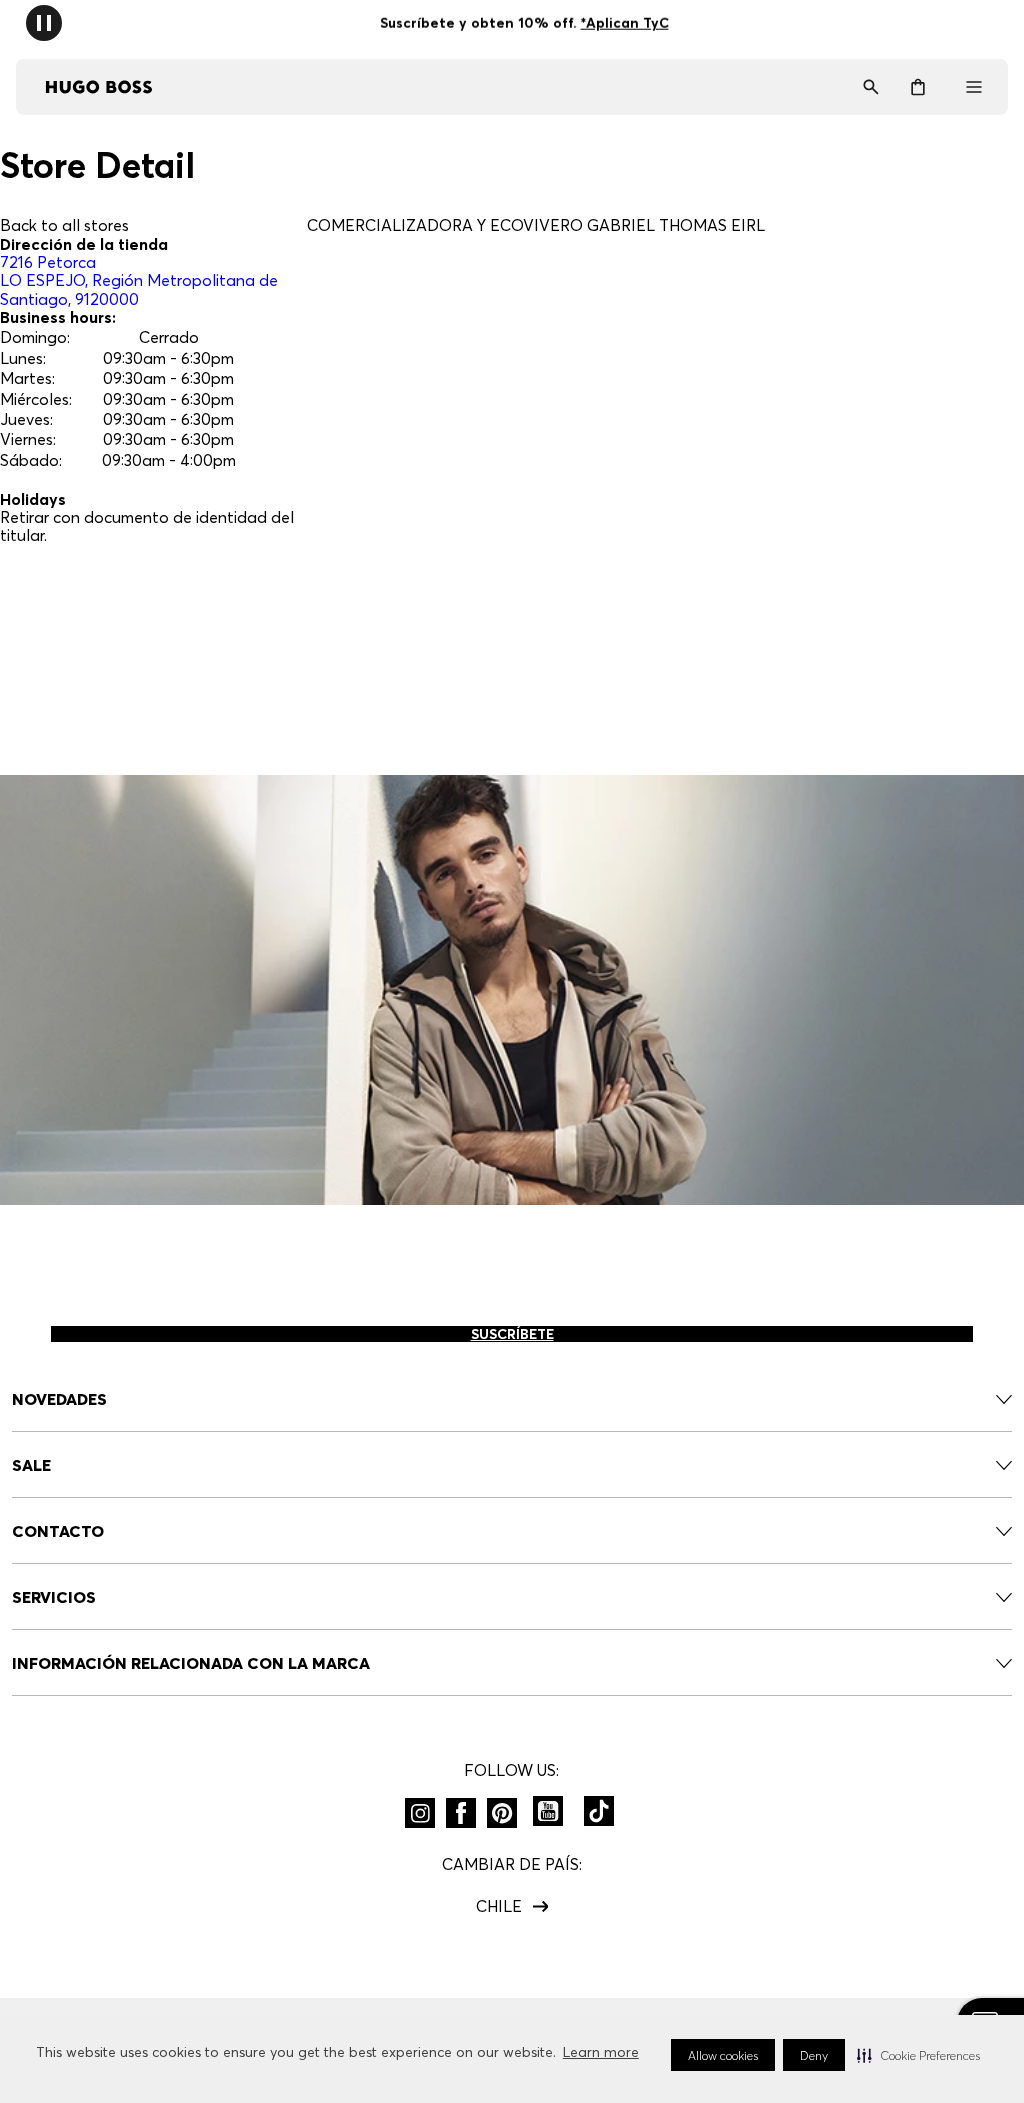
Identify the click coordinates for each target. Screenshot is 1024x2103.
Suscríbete (512, 1334)
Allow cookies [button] (723, 2055)
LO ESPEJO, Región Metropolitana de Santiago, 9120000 (139, 280)
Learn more (601, 2052)
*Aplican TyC (624, 23)
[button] (918, 2055)
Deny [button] (814, 2055)
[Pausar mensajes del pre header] (44, 21)
